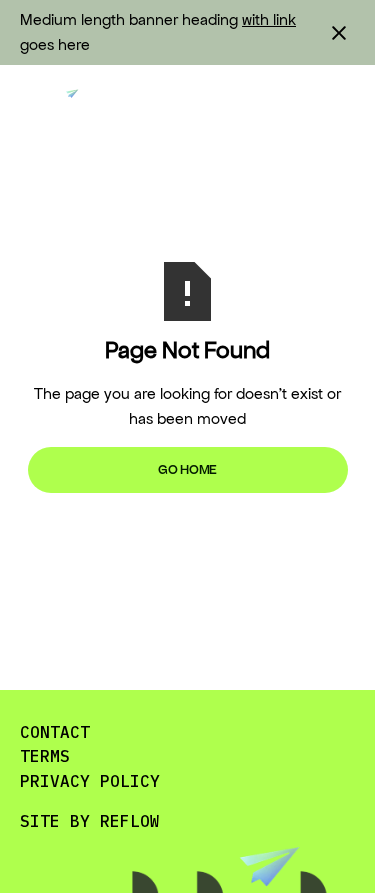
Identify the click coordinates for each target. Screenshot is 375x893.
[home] (55, 105)
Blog (150, 105)
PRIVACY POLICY (90, 781)
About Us (245, 105)
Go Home (187, 469)
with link (269, 19)
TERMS (45, 756)
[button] (339, 105)
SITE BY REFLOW (90, 821)
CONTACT (55, 732)
